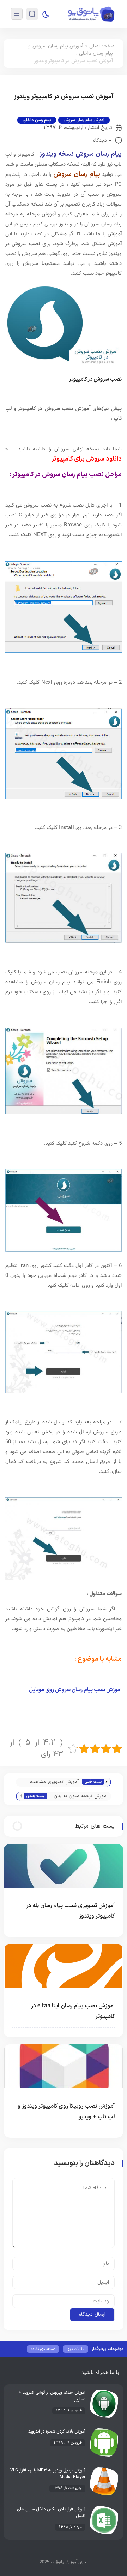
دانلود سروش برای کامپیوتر (87, 459)
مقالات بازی (75, 2349)
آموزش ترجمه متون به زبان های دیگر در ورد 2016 (81, 1797)
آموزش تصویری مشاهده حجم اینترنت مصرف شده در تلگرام (51, 1783)
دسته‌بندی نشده (43, 2349)
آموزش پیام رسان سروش (58, 46)
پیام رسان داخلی (96, 54)
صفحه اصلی (102, 46)
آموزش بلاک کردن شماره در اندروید (57, 2432)
